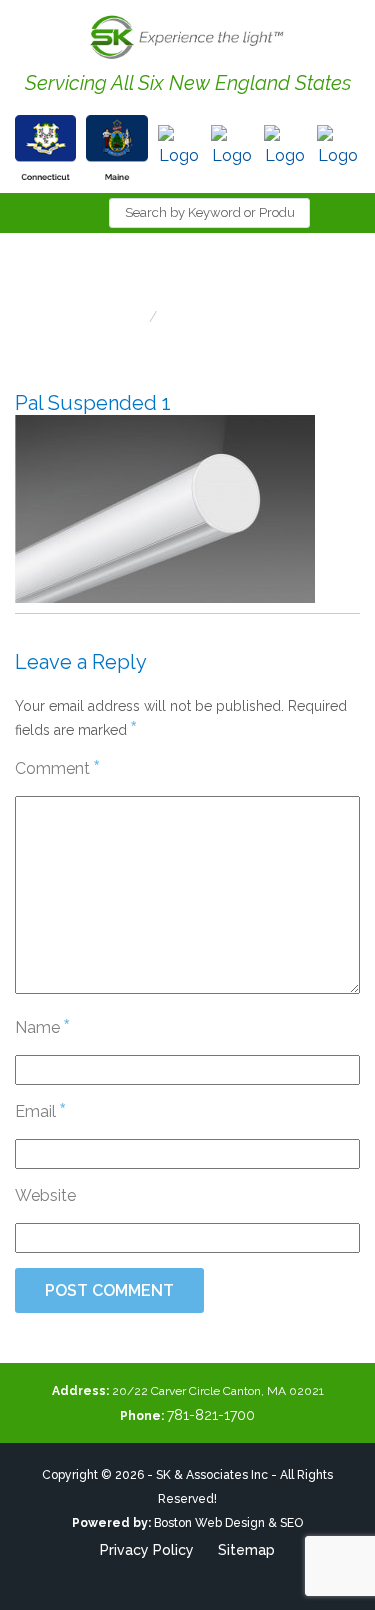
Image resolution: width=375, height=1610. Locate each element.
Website (45, 1195)
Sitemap (246, 1550)
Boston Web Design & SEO (228, 1523)
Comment (57, 767)
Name (42, 1026)
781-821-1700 (211, 1415)
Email (40, 1110)
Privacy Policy (147, 1550)
